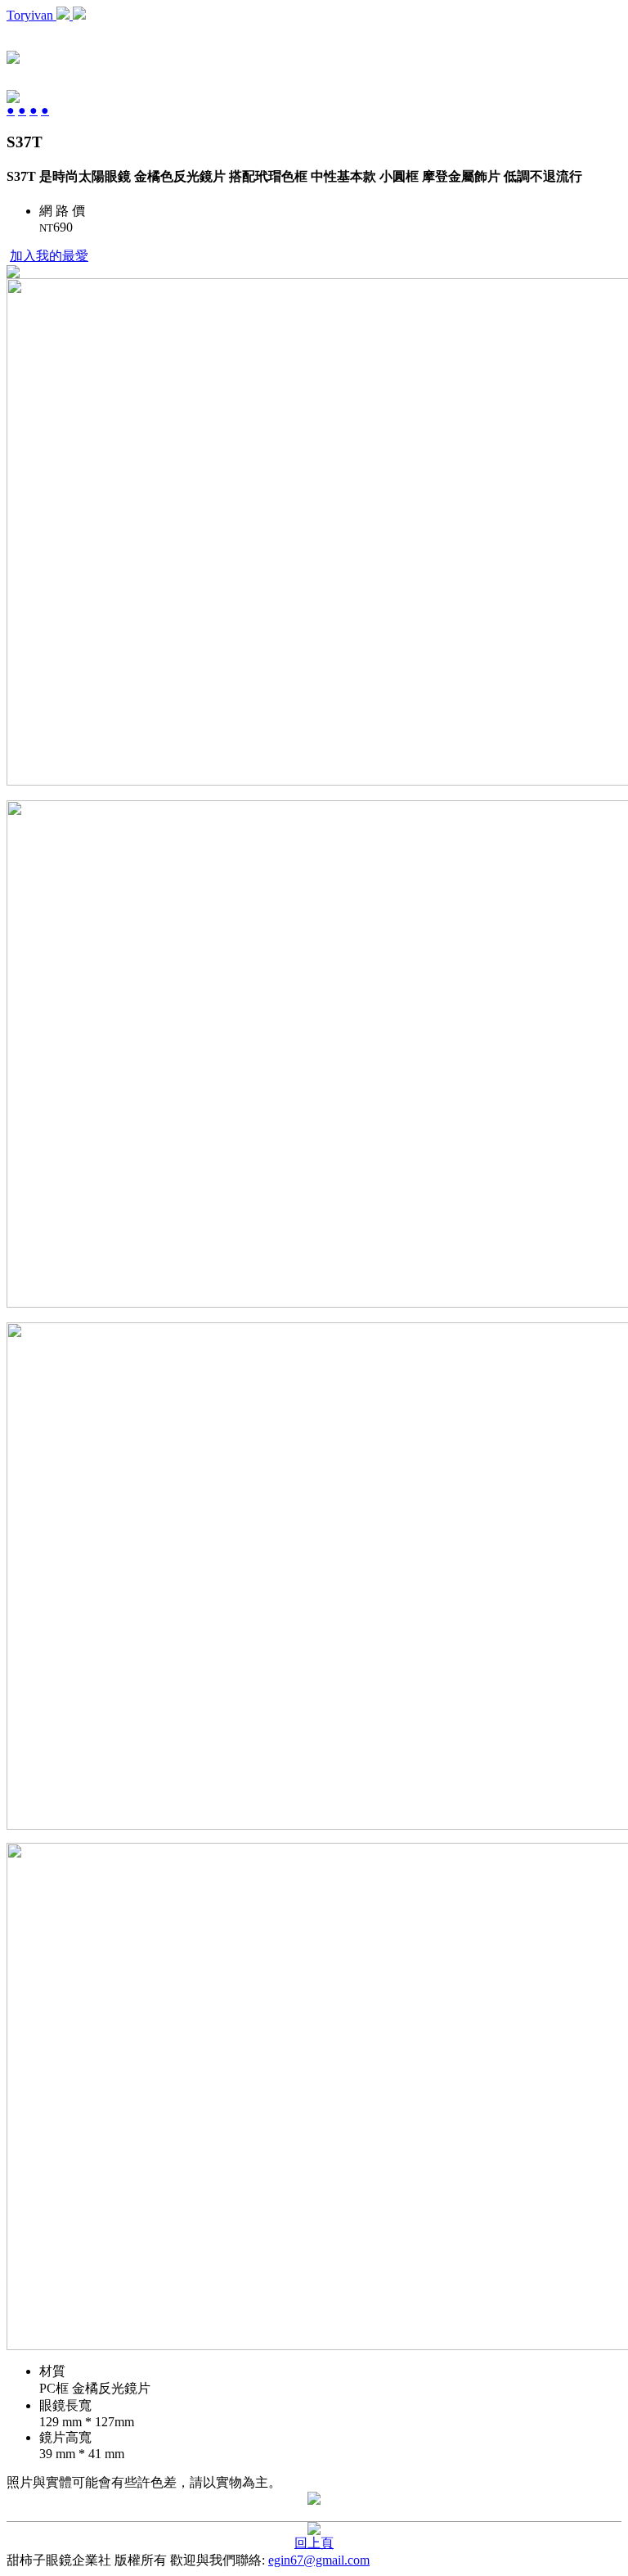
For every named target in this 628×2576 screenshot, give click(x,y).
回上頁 (314, 2543)
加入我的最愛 (49, 256)
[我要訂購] (13, 274)
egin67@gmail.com (319, 2560)
